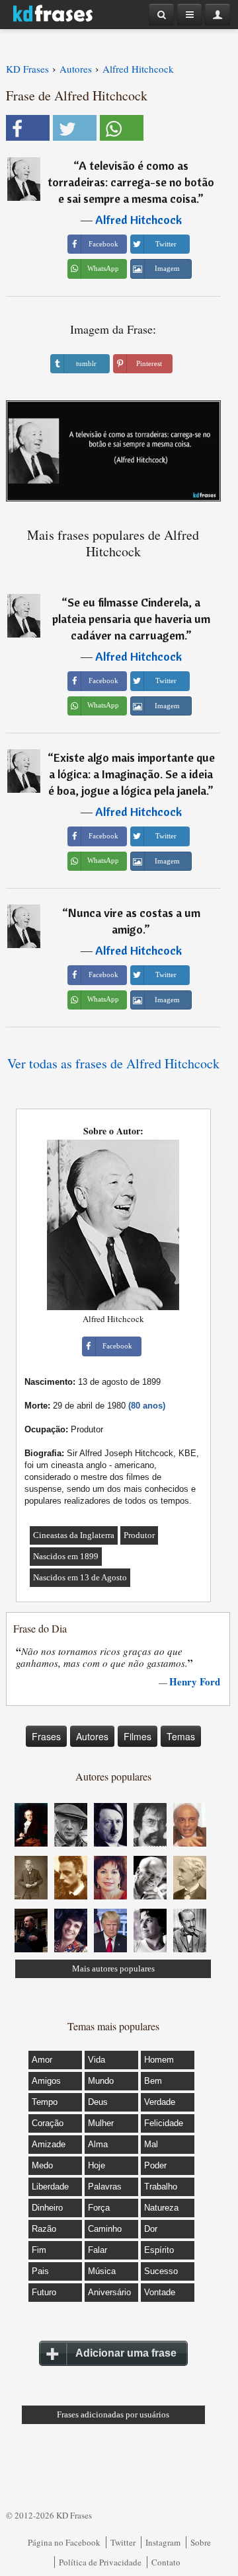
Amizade (49, 2144)
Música (102, 2271)
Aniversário (109, 2292)
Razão (44, 2229)
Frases (46, 1736)
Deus (98, 2102)
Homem (159, 2060)
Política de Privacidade (100, 2562)
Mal (151, 2144)
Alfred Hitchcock (139, 220)
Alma (98, 2144)
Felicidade (164, 2123)
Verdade (160, 2102)
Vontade (160, 2292)
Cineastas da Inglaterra (74, 1535)
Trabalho (161, 2187)
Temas (181, 1736)
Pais (40, 2271)
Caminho (105, 2229)
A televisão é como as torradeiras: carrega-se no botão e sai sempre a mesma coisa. (131, 182)
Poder (155, 2165)
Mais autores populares (113, 1969)
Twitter (123, 2542)
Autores (92, 1736)
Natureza (161, 2208)
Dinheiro (47, 2208)
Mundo (101, 2081)
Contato (166, 2562)
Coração (48, 2123)
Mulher (101, 2123)
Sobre (201, 2542)
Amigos (46, 2081)
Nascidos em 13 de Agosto (80, 1577)
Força (99, 2208)
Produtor (139, 1535)
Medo (42, 2165)
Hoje (97, 2165)
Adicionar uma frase (126, 2353)
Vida (97, 2060)
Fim (39, 2250)
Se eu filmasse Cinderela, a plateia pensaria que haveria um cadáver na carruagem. (131, 619)
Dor (151, 2229)
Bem (153, 2081)
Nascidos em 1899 (66, 1556)
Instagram (163, 2542)
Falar (98, 2250)
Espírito (159, 2250)
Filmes (138, 1736)
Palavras (105, 2187)
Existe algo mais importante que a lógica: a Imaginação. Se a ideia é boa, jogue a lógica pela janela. (132, 774)
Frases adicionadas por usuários (113, 2414)
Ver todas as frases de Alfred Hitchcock (113, 1063)
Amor (42, 2060)
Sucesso (161, 2271)
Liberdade (50, 2187)
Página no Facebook (64, 2542)
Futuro (44, 2292)
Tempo (45, 2102)
